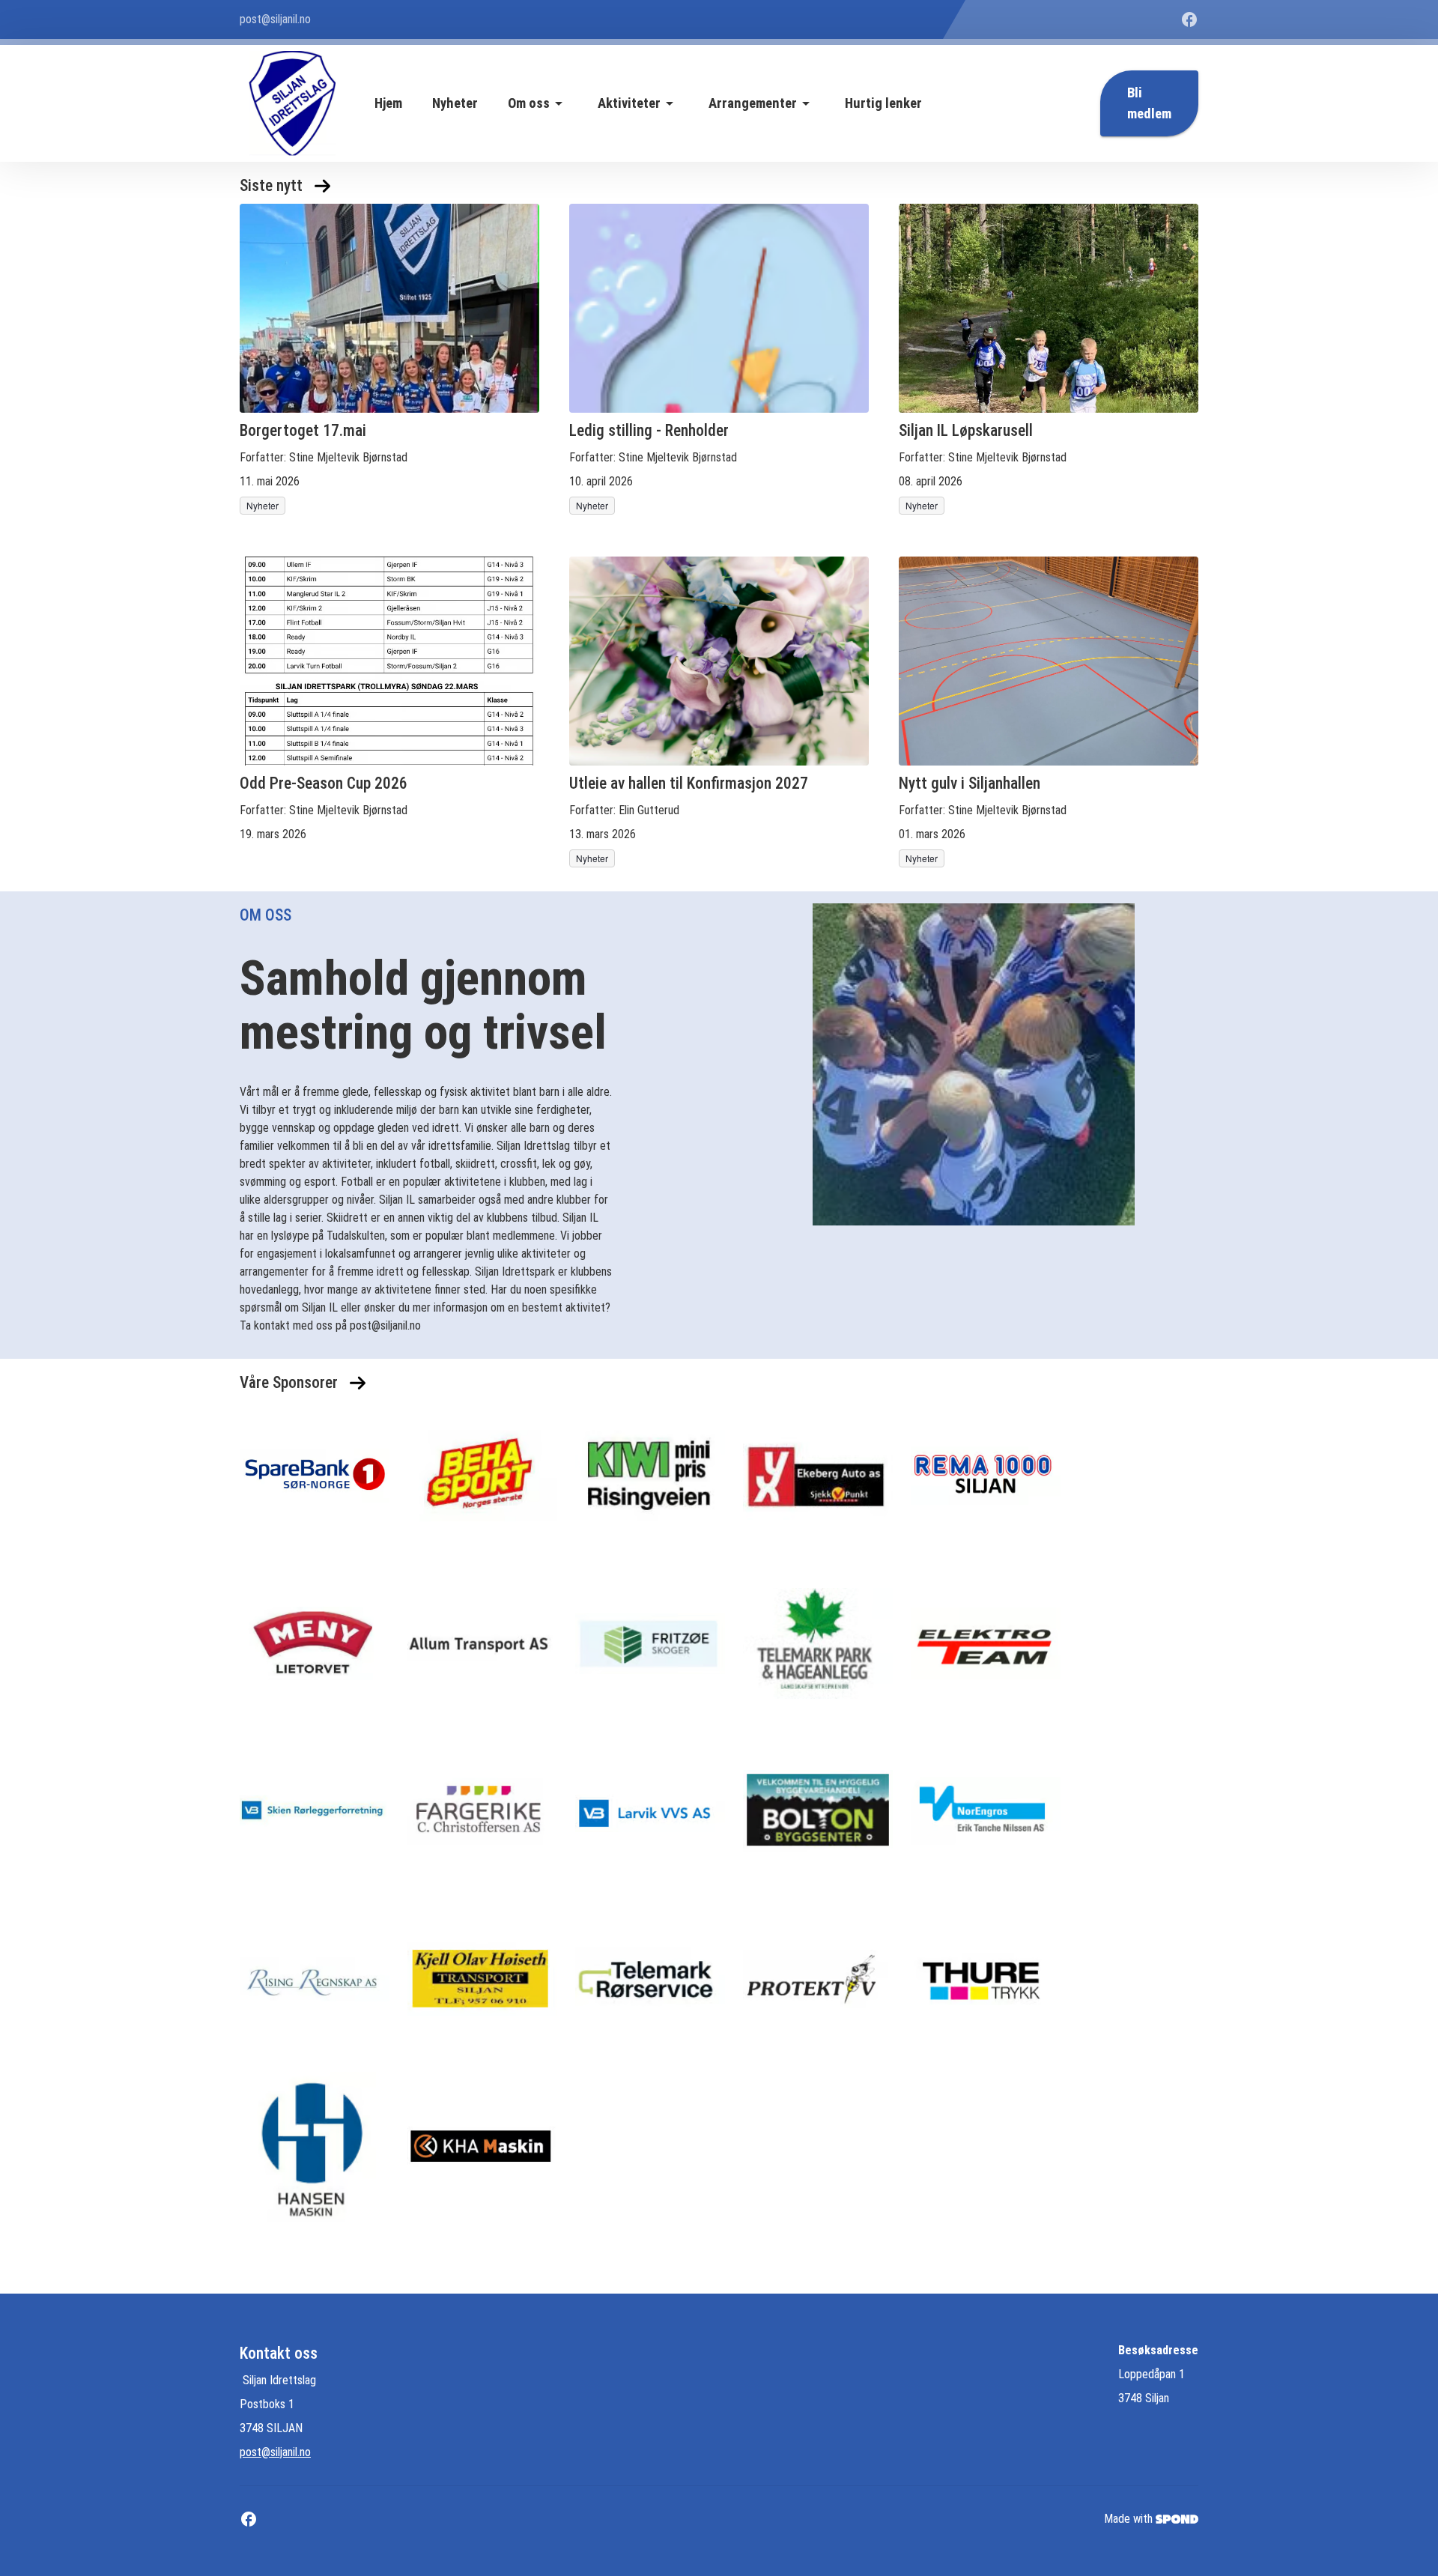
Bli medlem (1149, 103)
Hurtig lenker (883, 103)
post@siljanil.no (275, 2452)
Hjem (388, 103)
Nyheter (455, 103)
